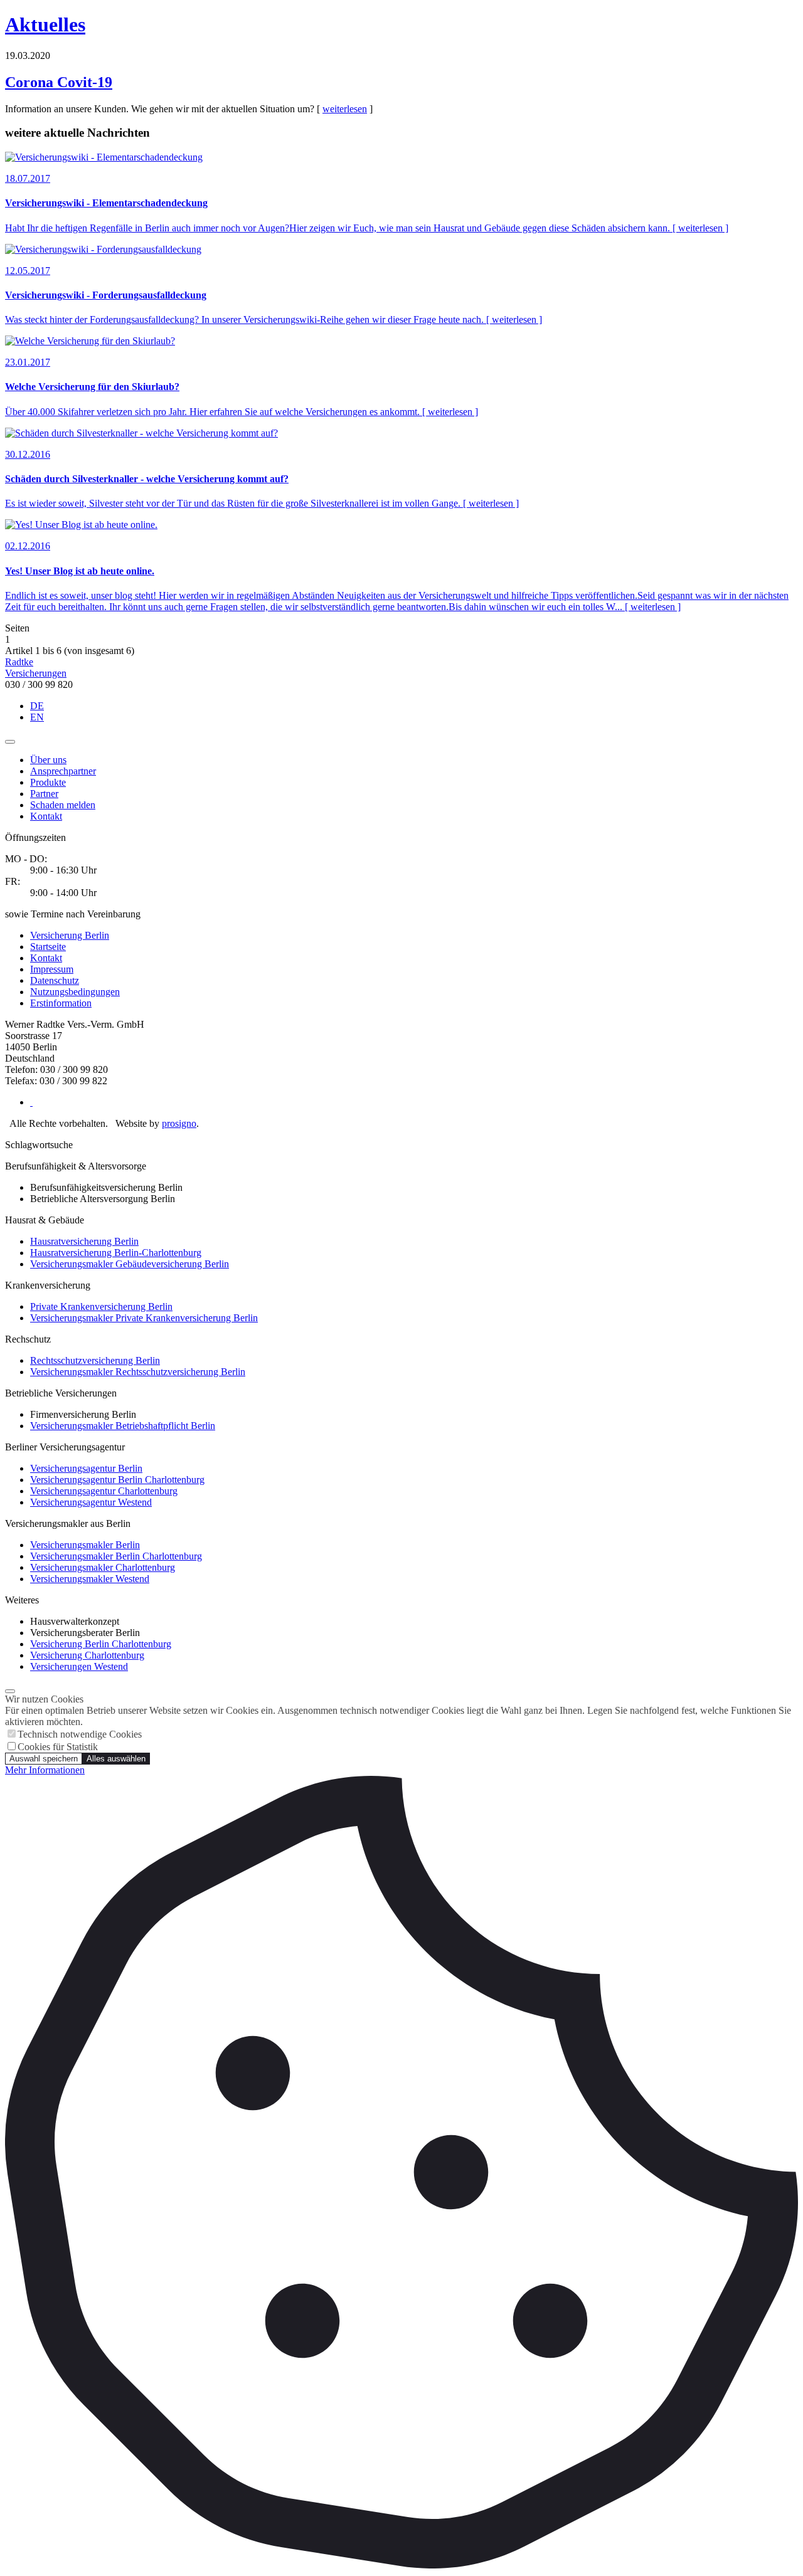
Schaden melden (63, 805)
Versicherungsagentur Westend (91, 1502)
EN (37, 717)
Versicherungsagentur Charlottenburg (104, 1491)
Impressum (52, 969)
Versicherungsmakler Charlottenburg (103, 1567)
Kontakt (46, 816)
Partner (44, 794)
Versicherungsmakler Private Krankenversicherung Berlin (144, 1318)
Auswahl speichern (44, 1759)
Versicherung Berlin (70, 935)
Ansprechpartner (63, 771)
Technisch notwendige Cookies (80, 1734)
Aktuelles (45, 24)
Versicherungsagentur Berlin (86, 1468)
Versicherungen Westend (79, 1666)
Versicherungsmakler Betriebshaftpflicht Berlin (123, 1426)
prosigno (179, 1123)
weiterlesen (345, 109)
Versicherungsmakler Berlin (85, 1545)
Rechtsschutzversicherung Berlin (95, 1360)
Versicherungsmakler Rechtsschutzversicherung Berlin (138, 1372)
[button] (10, 742)
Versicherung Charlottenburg (87, 1655)
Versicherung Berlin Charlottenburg (101, 1644)
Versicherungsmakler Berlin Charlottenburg (116, 1556)
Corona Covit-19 (59, 82)
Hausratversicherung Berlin (84, 1241)
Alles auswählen (116, 1759)
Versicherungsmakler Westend (90, 1579)
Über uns (48, 760)
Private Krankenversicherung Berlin (101, 1306)
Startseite (48, 947)
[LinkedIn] (31, 1102)
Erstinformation (61, 1003)
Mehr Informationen (45, 1770)
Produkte (48, 782)
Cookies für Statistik (58, 1747)
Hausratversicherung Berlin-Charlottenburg (116, 1253)
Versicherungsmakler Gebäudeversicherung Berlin (130, 1264)
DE (37, 706)
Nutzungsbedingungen (75, 992)
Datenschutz (55, 980)
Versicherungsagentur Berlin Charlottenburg (117, 1480)
